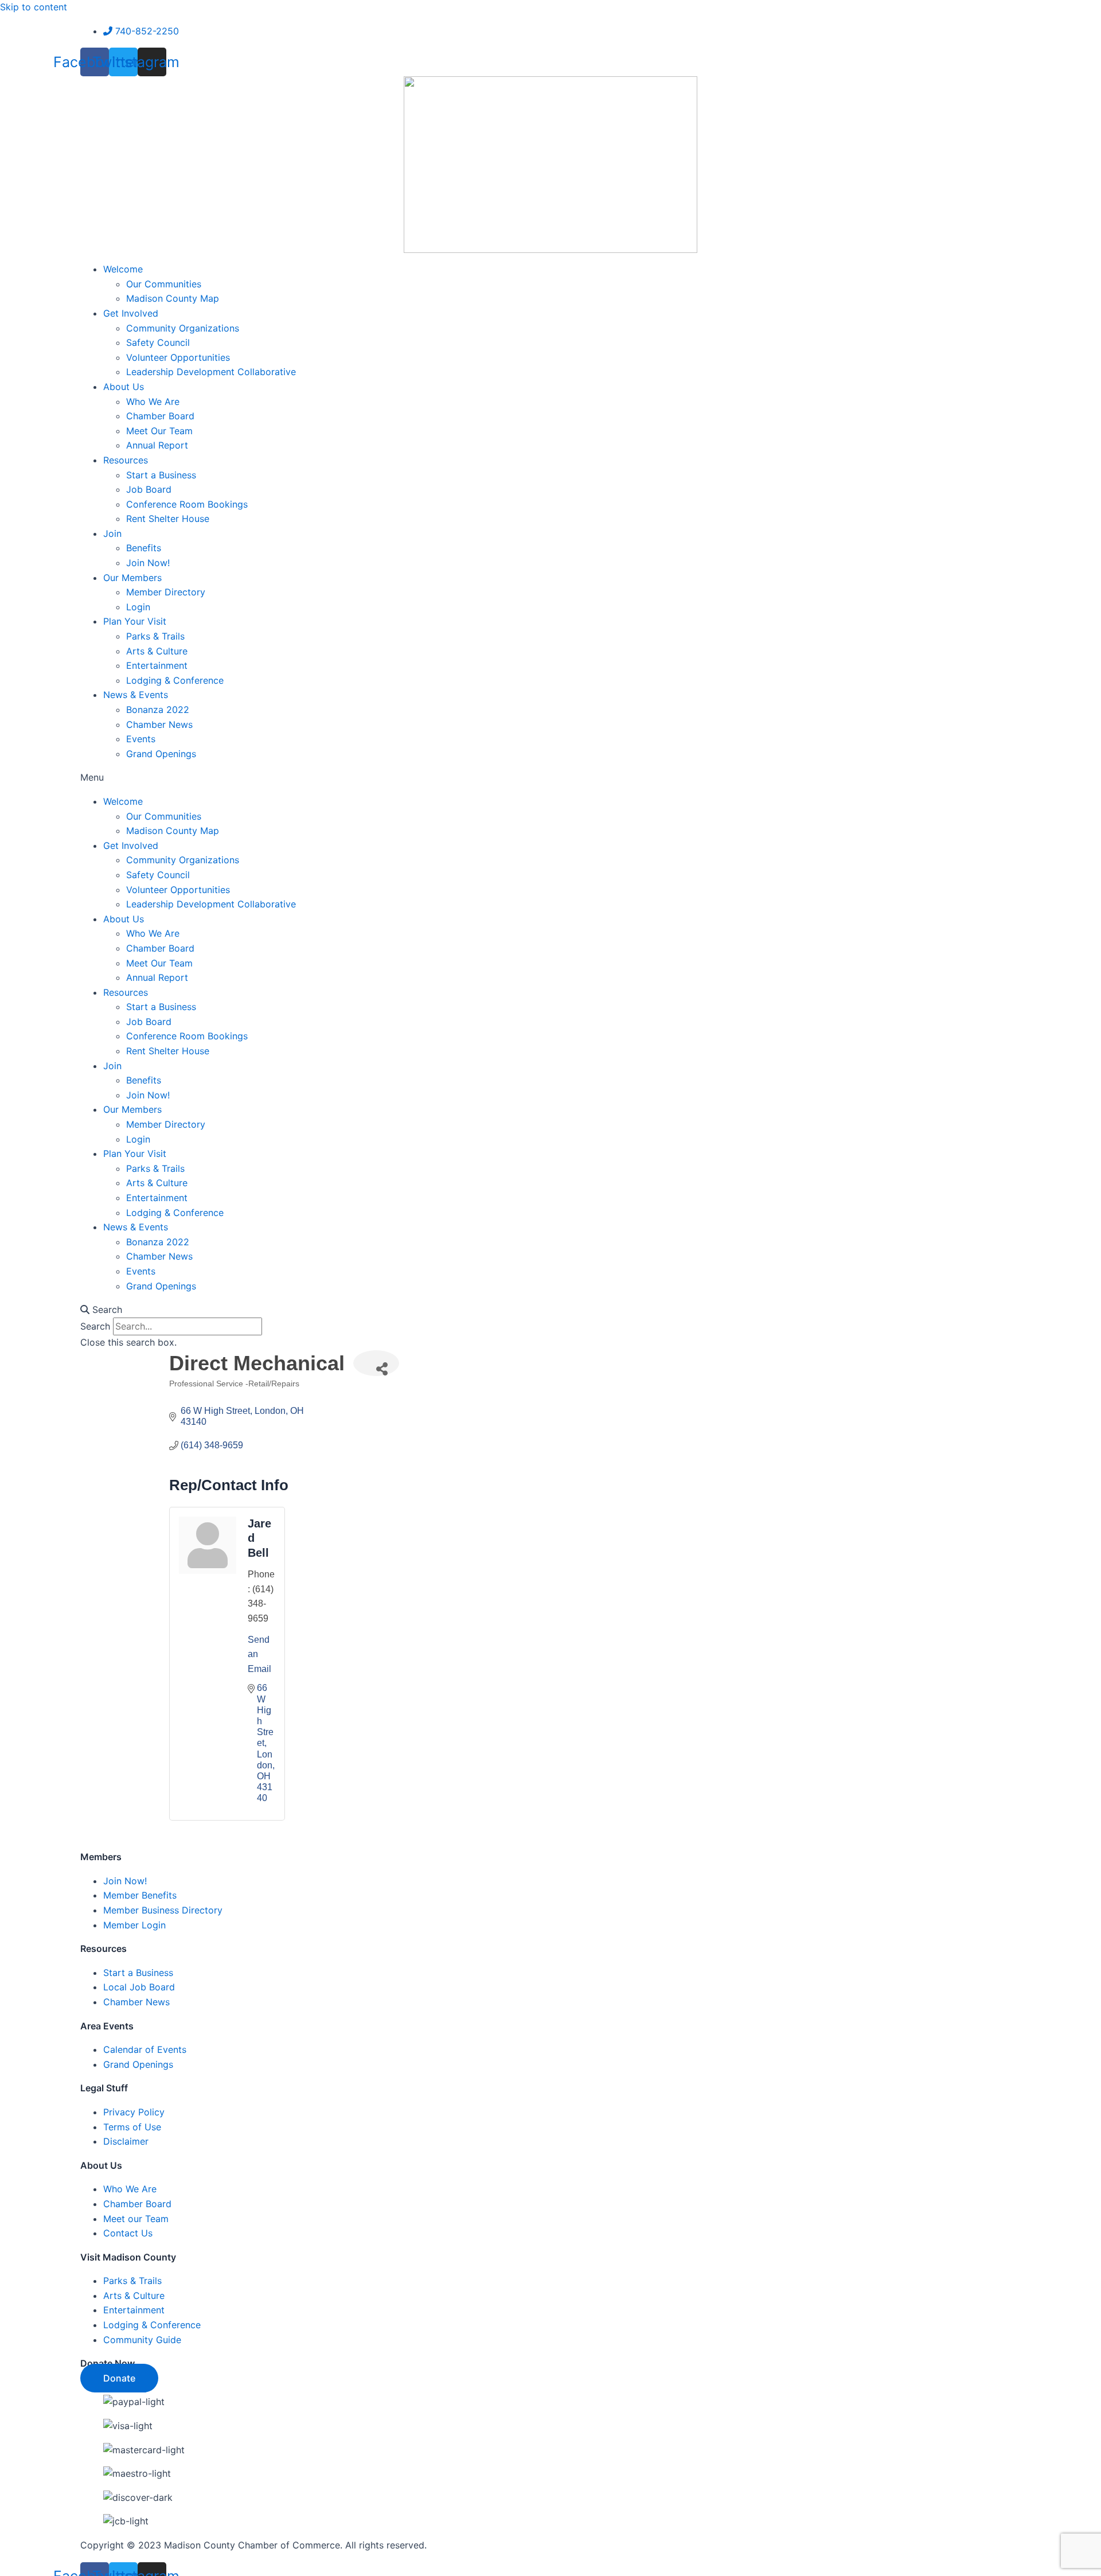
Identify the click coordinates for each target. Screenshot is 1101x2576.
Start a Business (161, 475)
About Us (124, 387)
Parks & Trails (155, 636)
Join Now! (148, 563)
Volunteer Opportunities (178, 357)
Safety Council (158, 342)
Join (112, 533)
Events (141, 739)
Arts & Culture (157, 651)
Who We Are (153, 402)
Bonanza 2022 (158, 710)
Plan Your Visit (135, 621)
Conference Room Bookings (187, 504)
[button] (550, 778)
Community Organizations (183, 328)
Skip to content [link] (34, 7)
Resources (126, 460)
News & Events (136, 695)
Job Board (149, 489)
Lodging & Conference (175, 680)
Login (138, 607)
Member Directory (166, 592)
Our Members (132, 578)
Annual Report (157, 445)
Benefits (144, 548)
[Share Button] (376, 1363)
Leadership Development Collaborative (211, 372)
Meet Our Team (159, 431)
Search (95, 1326)
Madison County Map (173, 298)
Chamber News (159, 724)
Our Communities (164, 284)
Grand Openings (161, 754)
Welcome (123, 269)
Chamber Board (160, 416)
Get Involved (131, 313)
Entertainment (157, 665)
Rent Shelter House (168, 519)
